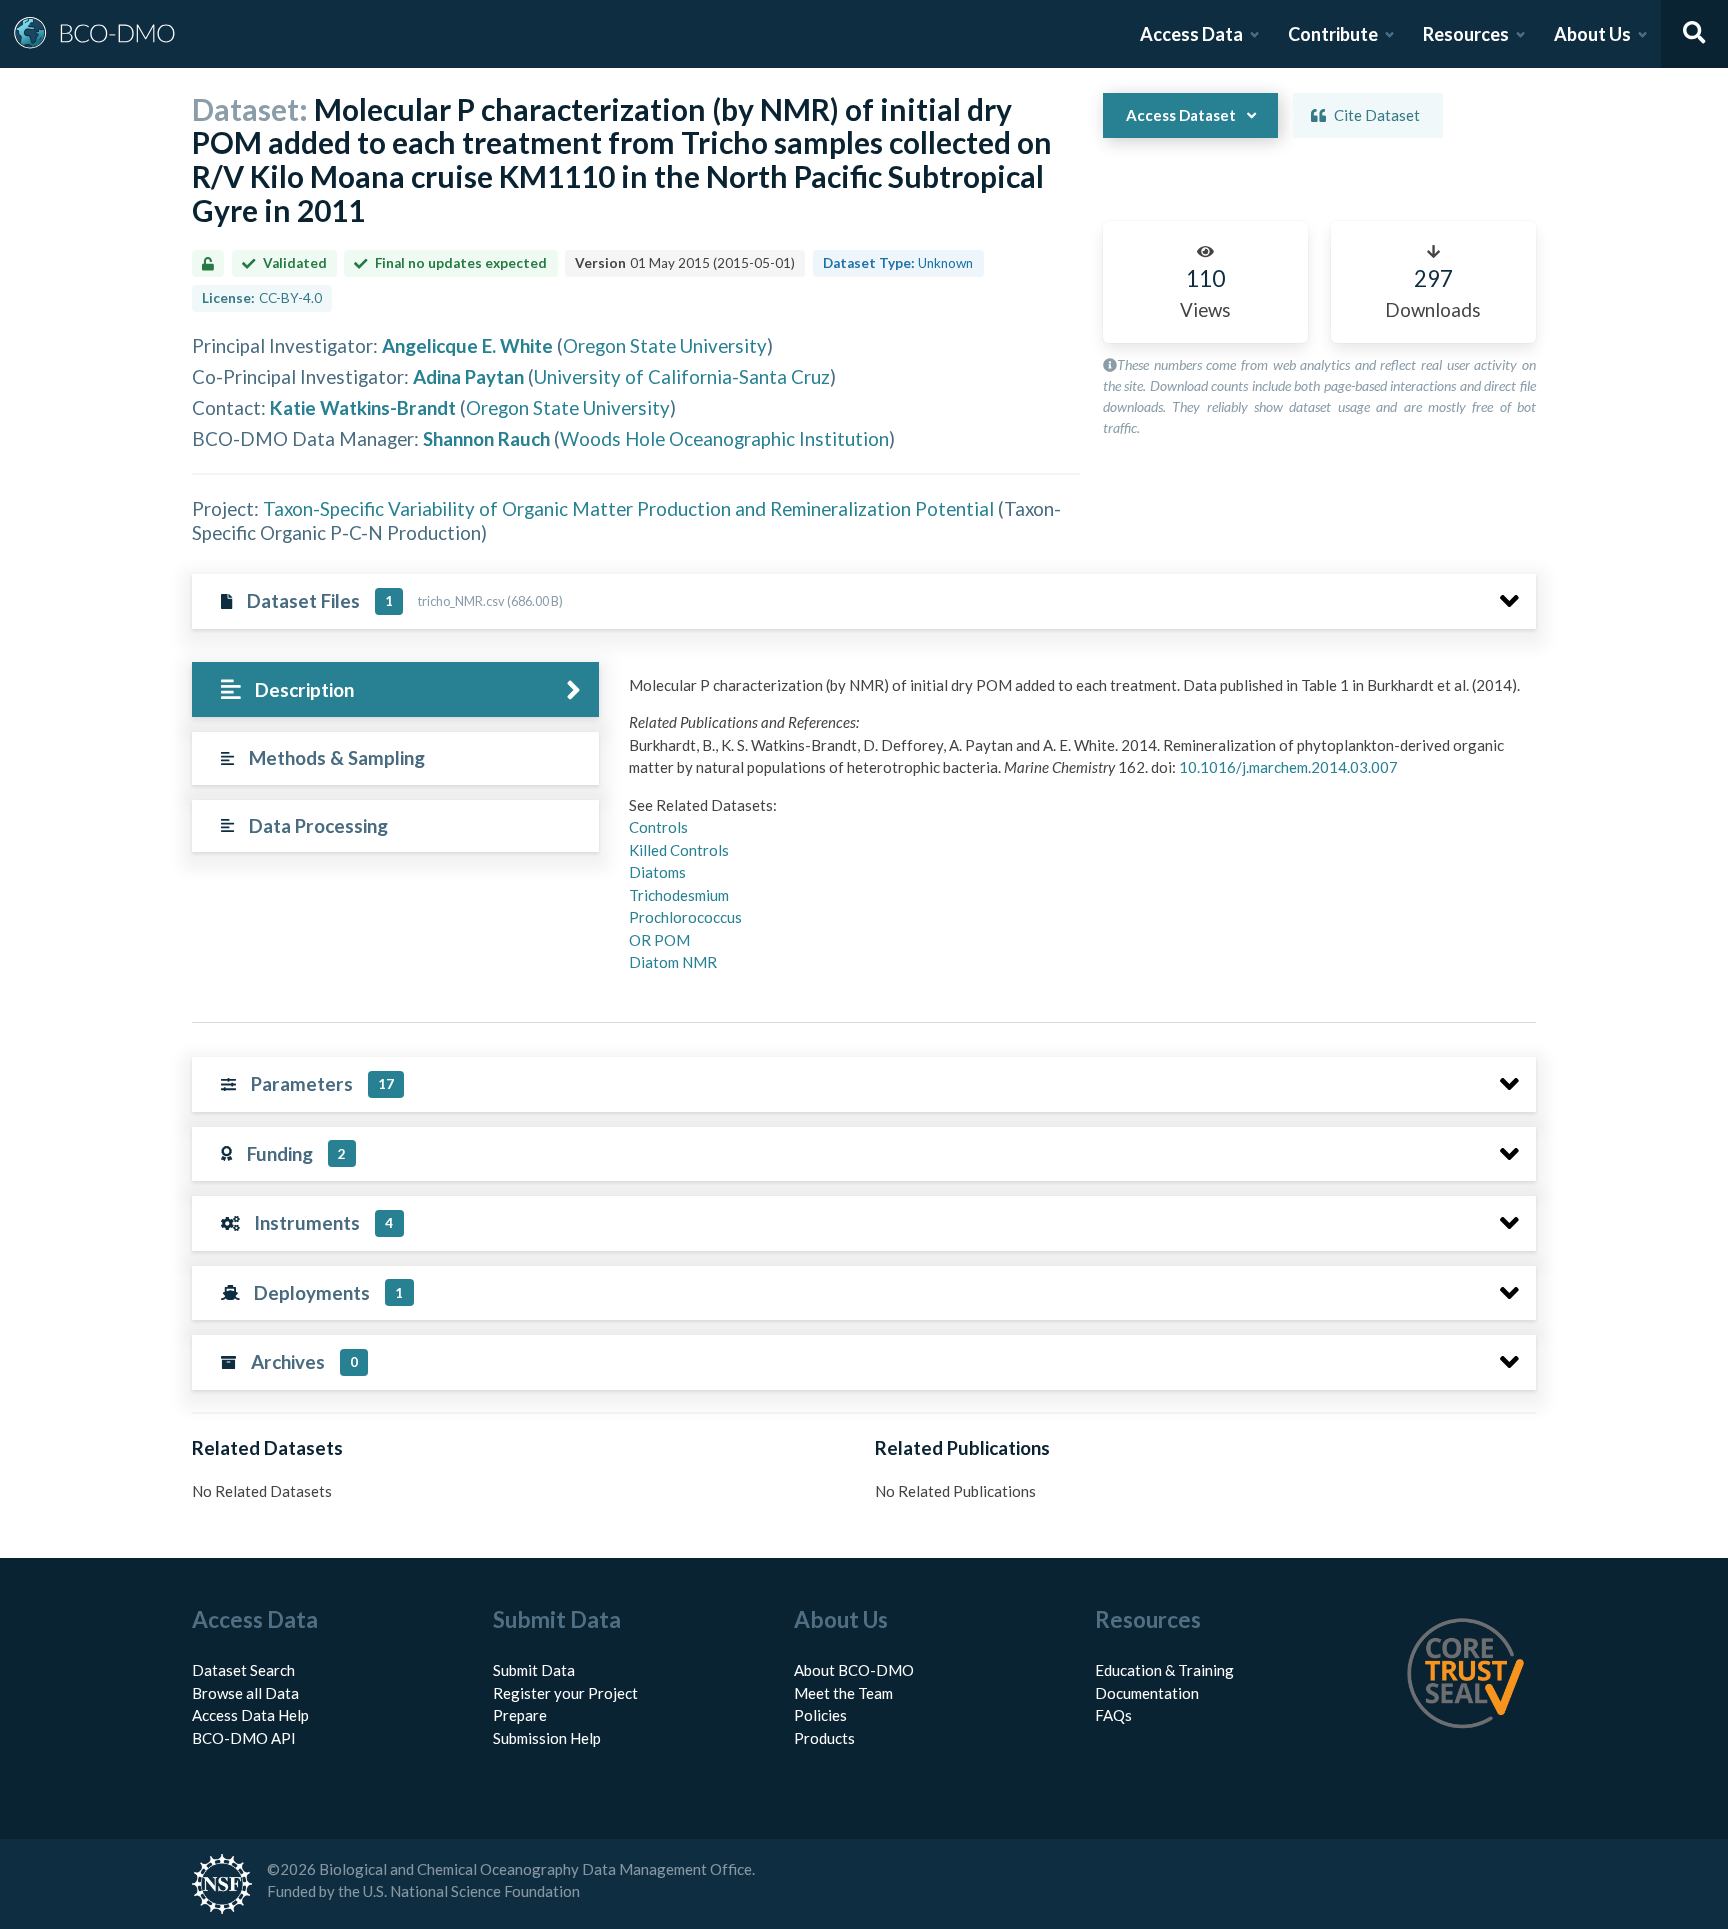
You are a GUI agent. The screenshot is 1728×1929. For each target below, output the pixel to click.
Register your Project (565, 1693)
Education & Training (1164, 1670)
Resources (1466, 34)
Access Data (1191, 34)
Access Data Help (250, 1715)
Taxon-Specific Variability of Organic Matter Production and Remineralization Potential (628, 508)
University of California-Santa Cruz (682, 376)
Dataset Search (243, 1670)
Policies (820, 1715)
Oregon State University (665, 345)
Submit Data (534, 1670)
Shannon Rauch (486, 438)
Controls (658, 827)
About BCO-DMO (854, 1670)
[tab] (395, 689)
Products (824, 1738)
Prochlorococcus (685, 917)
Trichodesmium (679, 895)
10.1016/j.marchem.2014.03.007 (1288, 767)
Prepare (520, 1715)
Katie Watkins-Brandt (363, 407)
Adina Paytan (468, 376)
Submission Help (547, 1738)
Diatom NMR (673, 962)
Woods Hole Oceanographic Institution (724, 438)
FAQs (1113, 1715)
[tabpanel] (1077, 831)
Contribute (1333, 34)
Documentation (1147, 1693)
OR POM (659, 940)
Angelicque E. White (467, 345)
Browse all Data (245, 1693)
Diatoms (657, 872)
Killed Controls (679, 850)
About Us (1592, 34)
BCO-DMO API (244, 1738)
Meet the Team (843, 1693)
